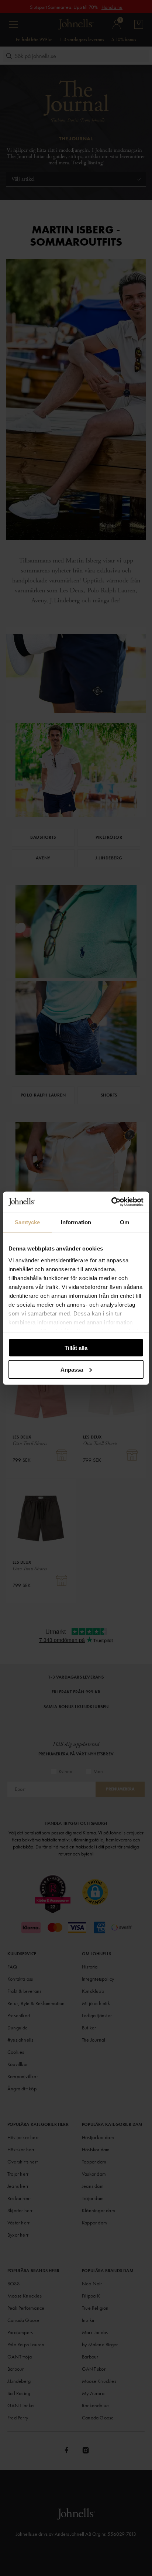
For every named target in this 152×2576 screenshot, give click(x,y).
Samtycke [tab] (27, 1222)
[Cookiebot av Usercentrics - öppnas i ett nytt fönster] (111, 1202)
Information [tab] (76, 1222)
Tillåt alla (76, 1348)
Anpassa (72, 1369)
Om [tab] (125, 1222)
